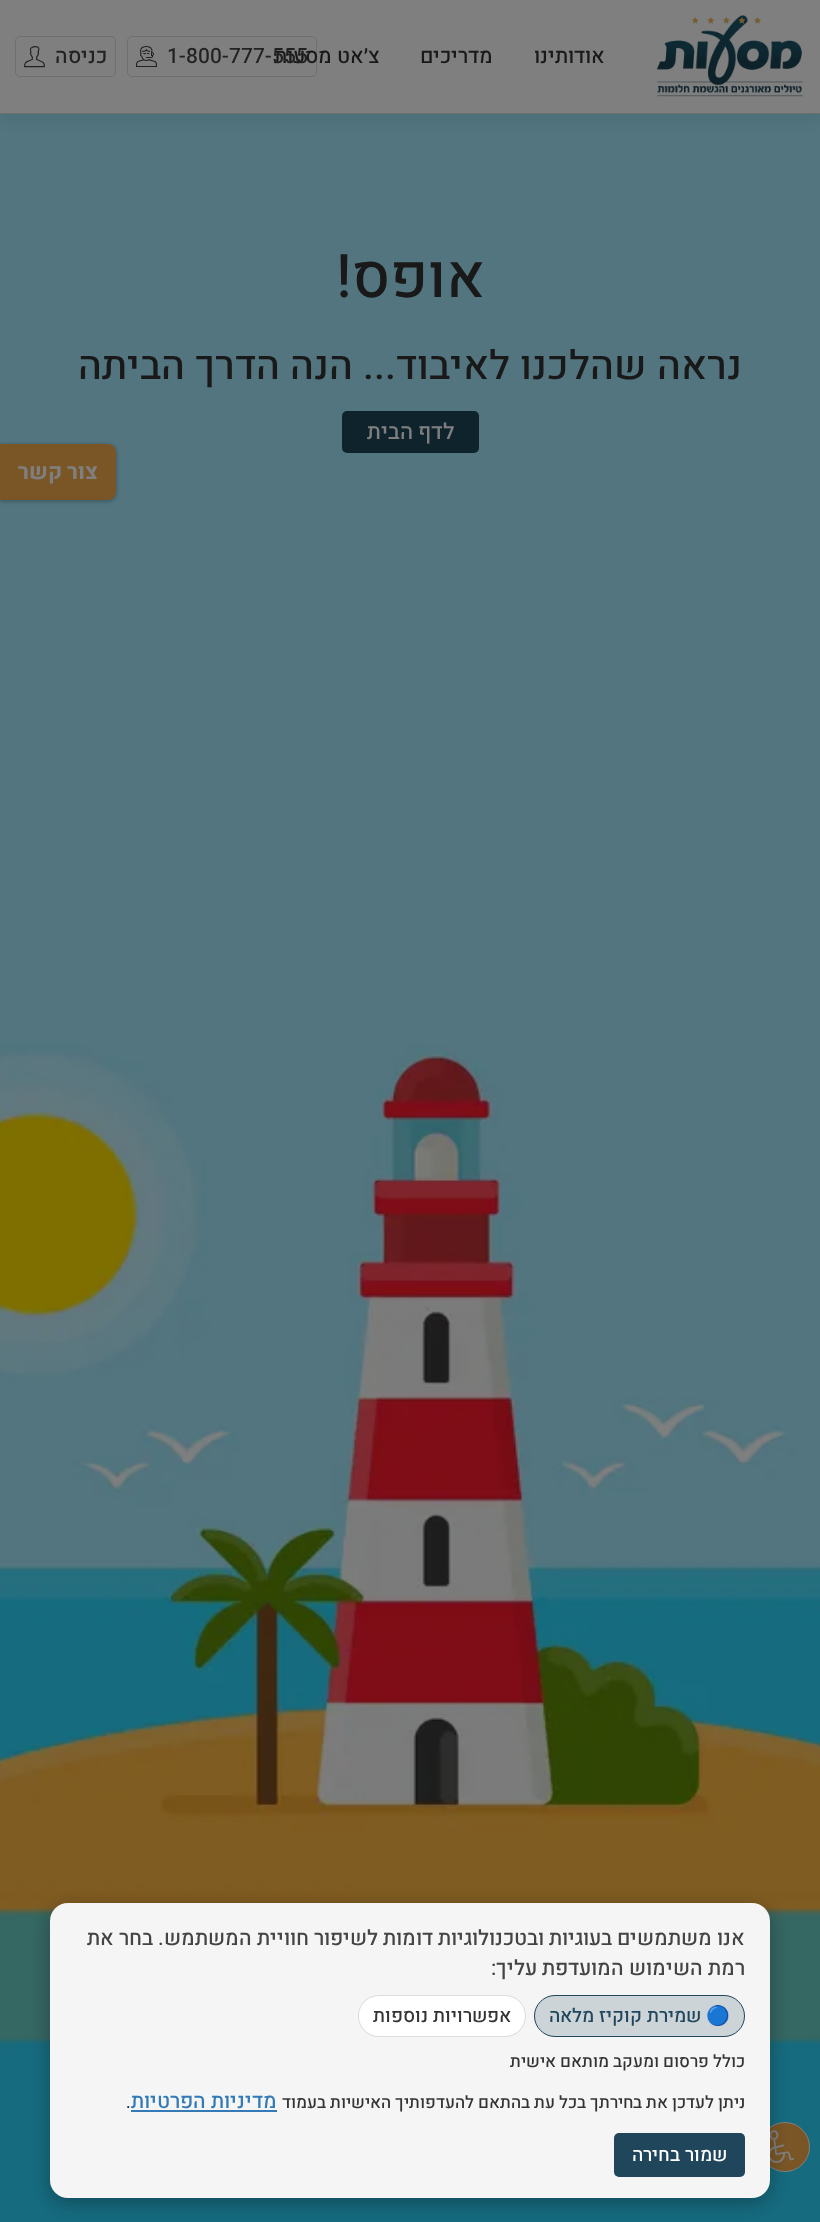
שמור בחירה (679, 2155)
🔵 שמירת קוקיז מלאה (639, 2016)
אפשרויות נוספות (442, 2016)
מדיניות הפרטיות (204, 2101)
